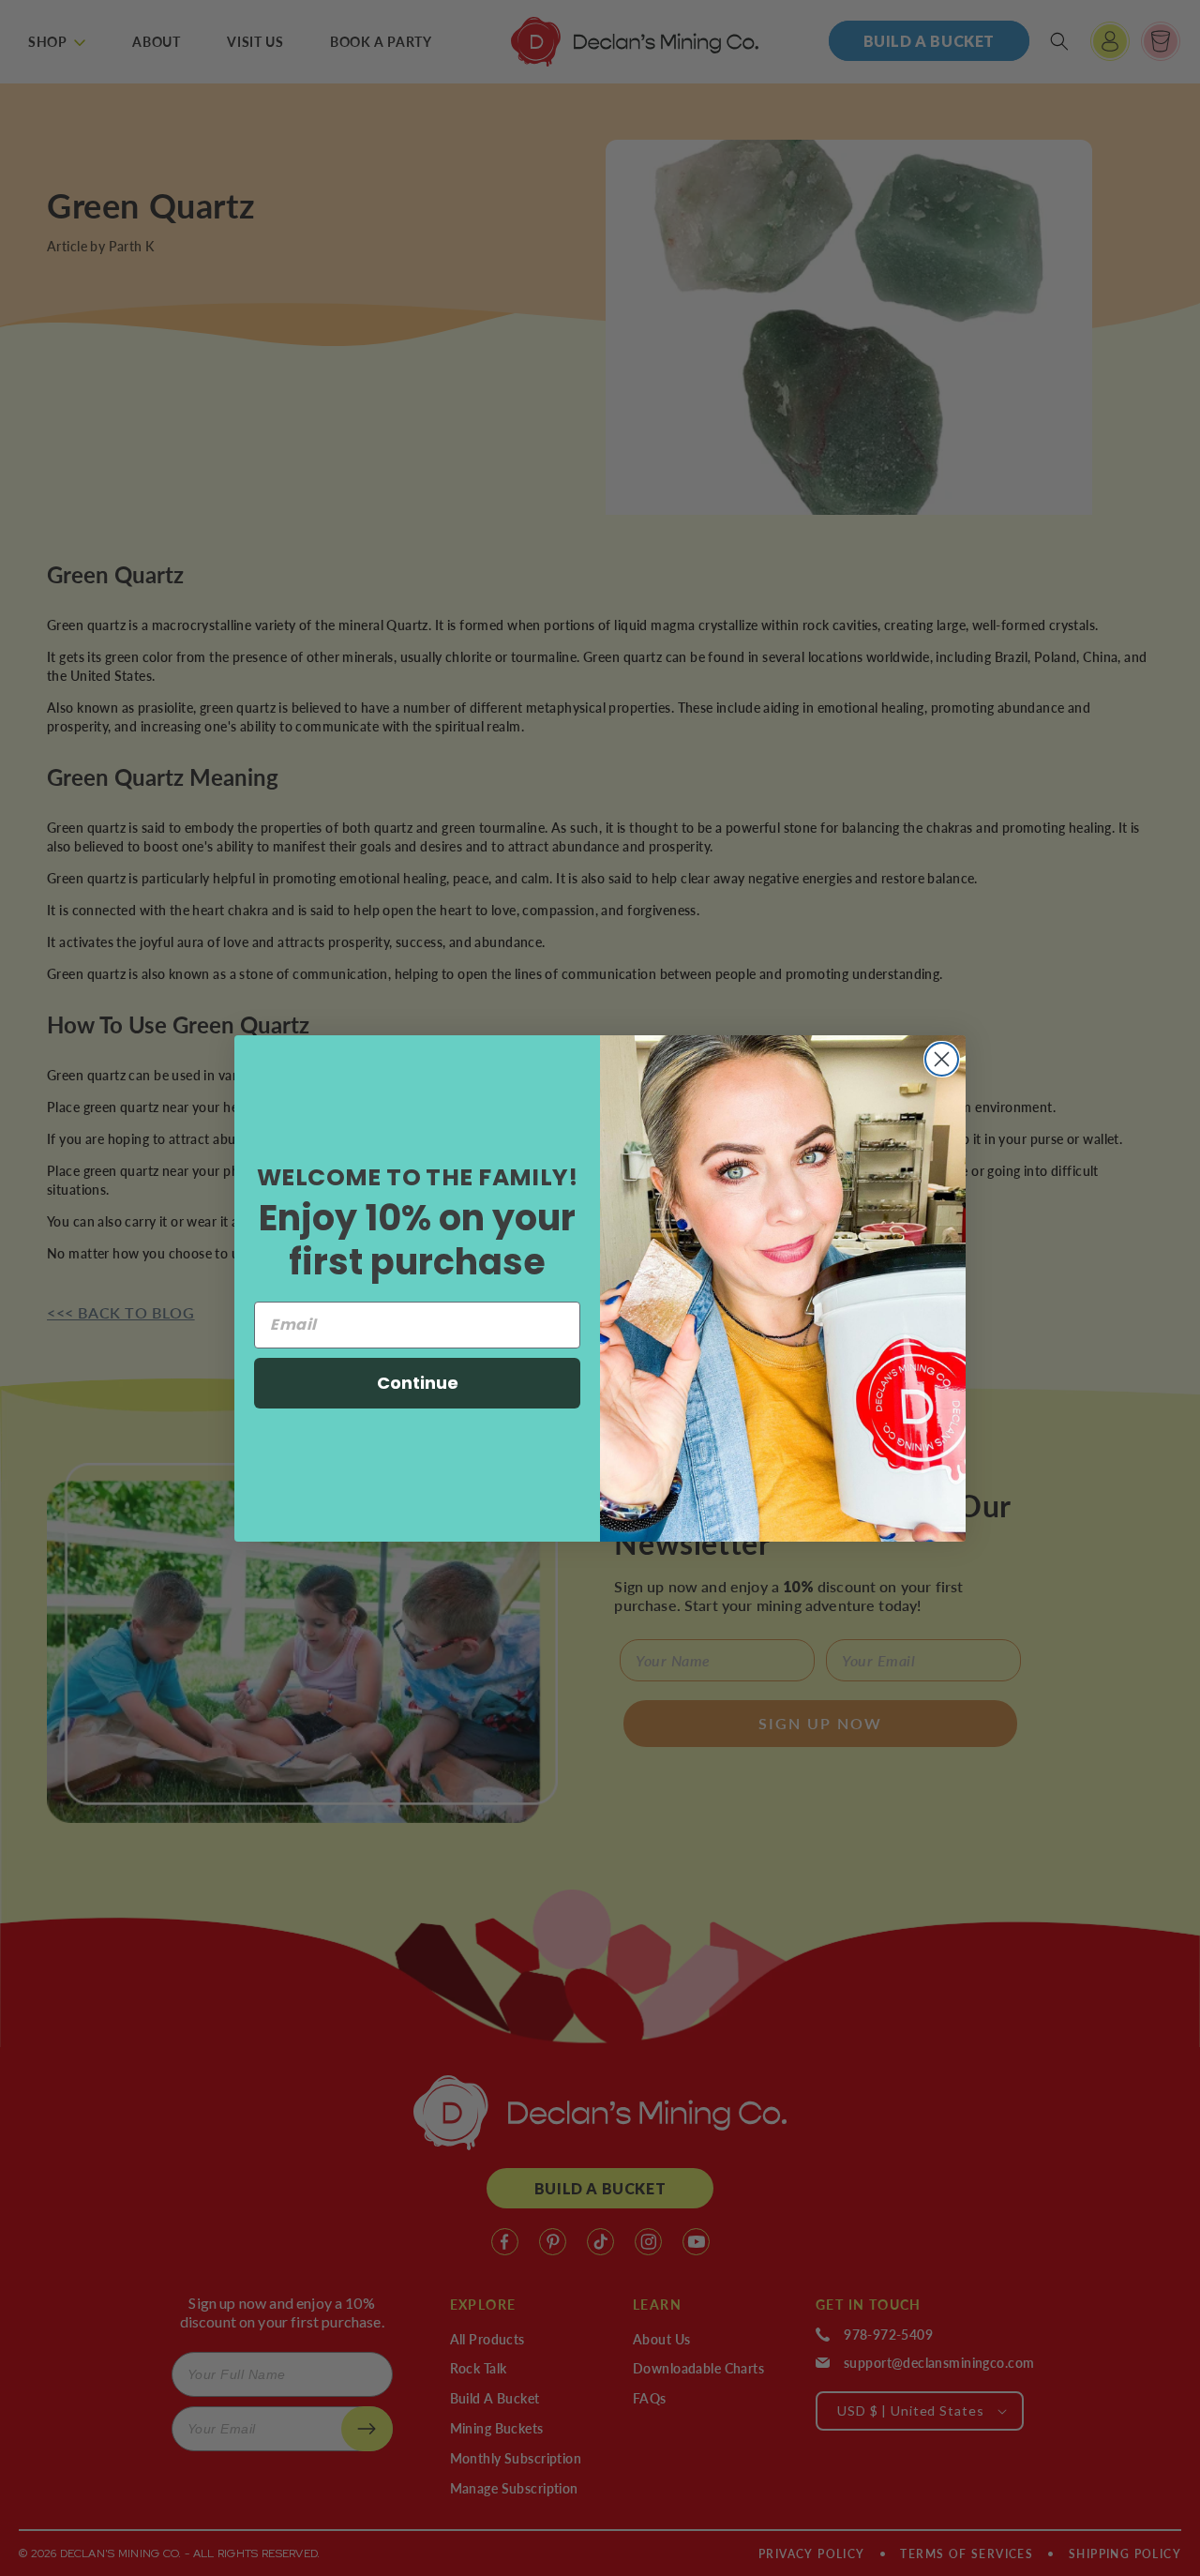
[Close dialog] (942, 1059)
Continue (418, 1383)
